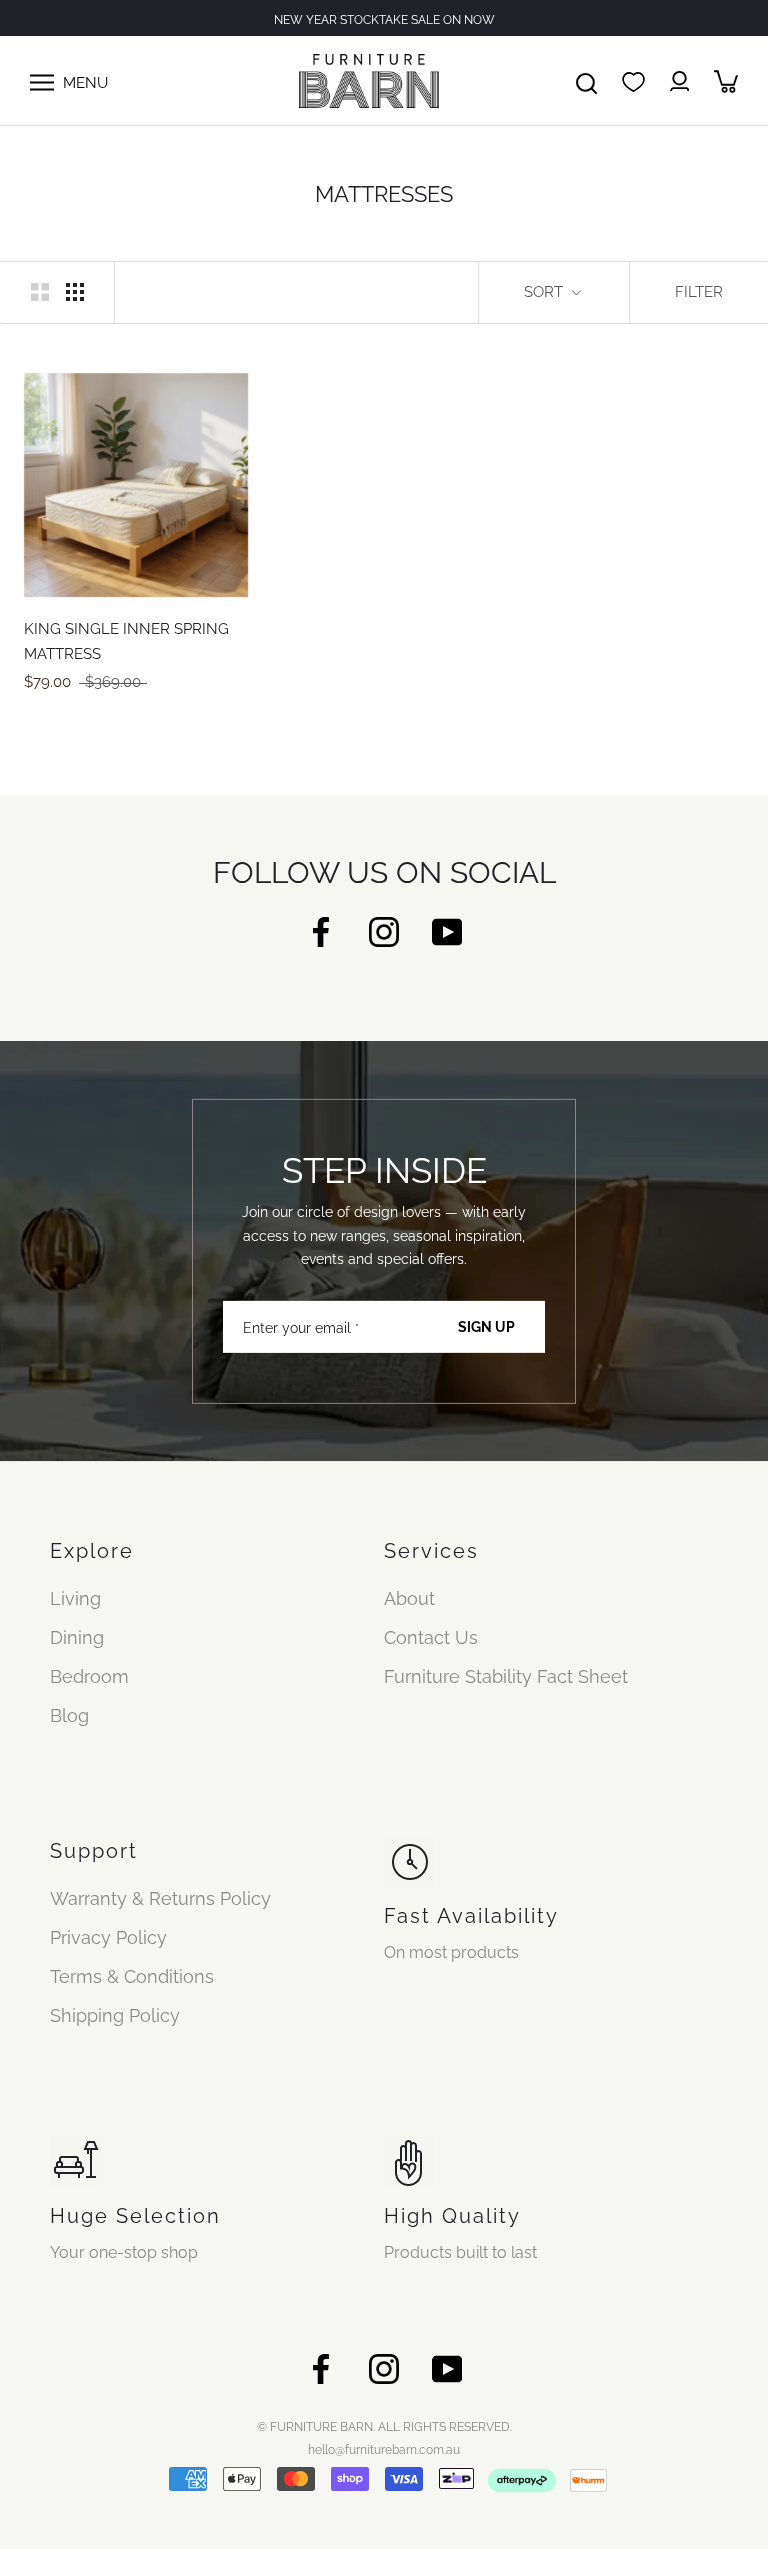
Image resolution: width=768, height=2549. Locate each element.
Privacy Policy (108, 1937)
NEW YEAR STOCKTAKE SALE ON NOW (384, 20)
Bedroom (89, 1676)
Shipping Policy (115, 2015)
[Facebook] (321, 930)
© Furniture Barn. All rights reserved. (384, 2427)
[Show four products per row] (75, 290)
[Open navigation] (42, 81)
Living (75, 1598)
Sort (545, 292)
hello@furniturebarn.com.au (384, 2450)
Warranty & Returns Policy (160, 1898)
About (409, 1598)
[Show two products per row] (40, 290)
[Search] (586, 81)
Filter (699, 292)
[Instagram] (384, 930)
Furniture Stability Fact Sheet (506, 1676)
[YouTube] (447, 930)
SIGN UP (486, 1327)
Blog (69, 1715)
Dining (77, 1637)
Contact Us (431, 1637)
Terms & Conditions (132, 1976)
